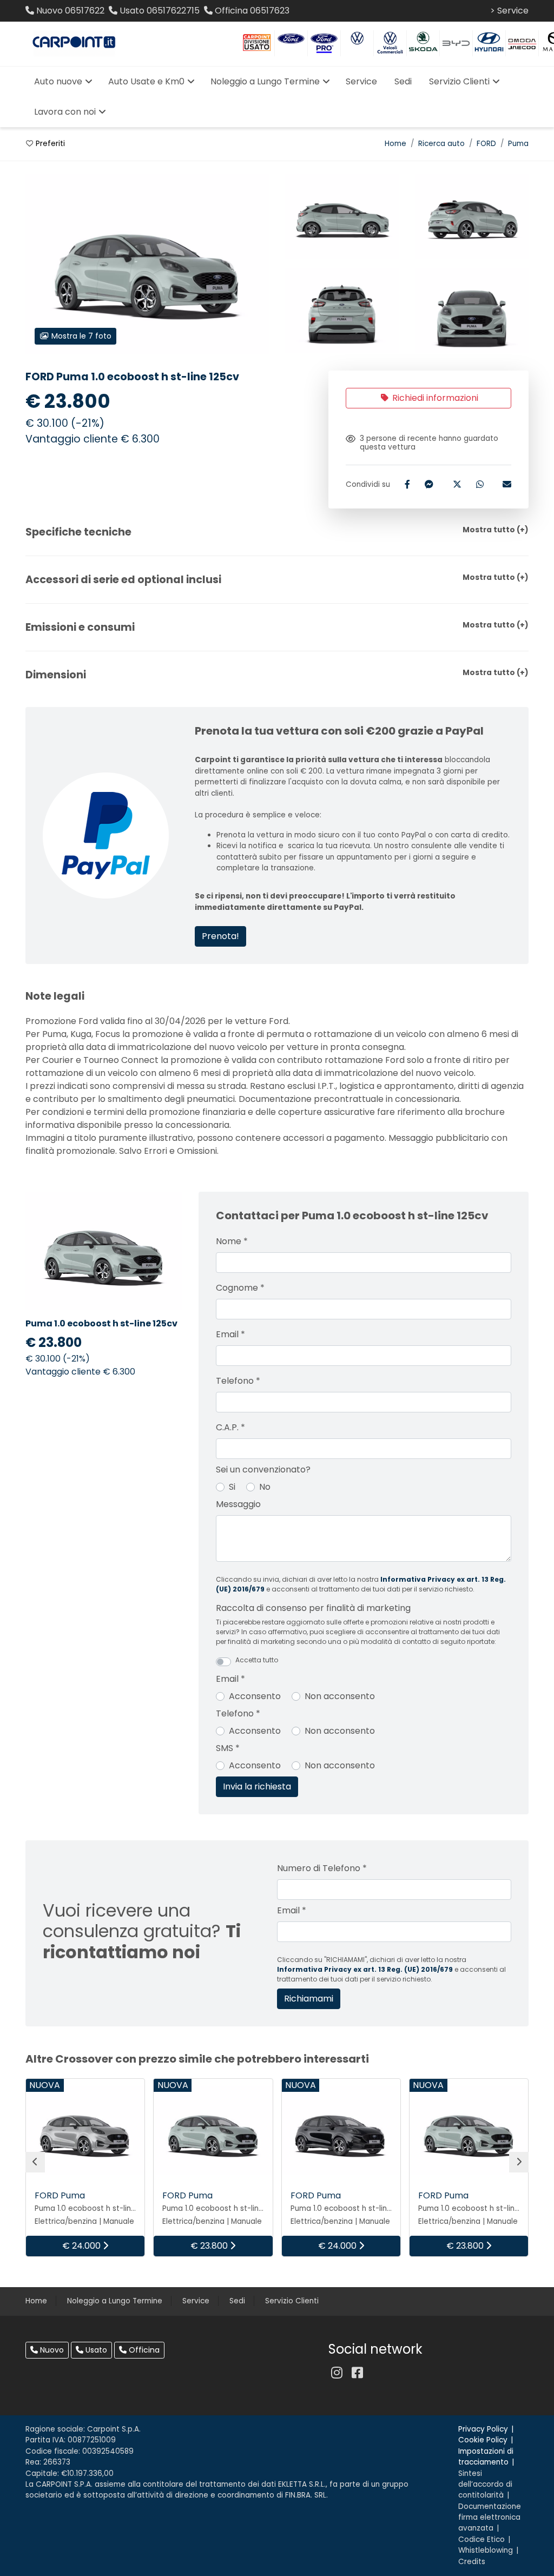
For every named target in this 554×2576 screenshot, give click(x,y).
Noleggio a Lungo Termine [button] (265, 81)
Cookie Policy (483, 2440)
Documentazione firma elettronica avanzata (490, 2518)
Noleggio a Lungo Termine (115, 2301)
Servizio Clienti (292, 2301)
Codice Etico (482, 2539)
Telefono (238, 1381)
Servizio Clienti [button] (459, 81)
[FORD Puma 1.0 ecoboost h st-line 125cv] (342, 217)
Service (196, 2301)
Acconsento (255, 1696)
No (265, 1487)
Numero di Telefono (322, 1868)
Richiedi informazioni (434, 398)
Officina (143, 2350)
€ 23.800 (210, 2246)
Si (232, 1487)
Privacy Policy (483, 2429)
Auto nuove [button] (58, 81)
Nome (232, 1241)
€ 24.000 (83, 2246)
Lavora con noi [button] (65, 112)
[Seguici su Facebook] (357, 2373)
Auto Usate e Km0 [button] (146, 81)
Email (230, 1334)
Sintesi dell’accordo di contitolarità (485, 2485)
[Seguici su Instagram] (337, 2373)
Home (395, 144)
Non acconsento (340, 1696)
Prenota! (220, 936)
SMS (228, 1748)
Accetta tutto (257, 1660)
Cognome (240, 1288)
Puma (518, 144)
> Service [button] (509, 11)
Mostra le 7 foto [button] (80, 336)
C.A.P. (230, 1427)
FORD (486, 144)
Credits (472, 2562)
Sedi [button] (403, 81)
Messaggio (238, 1504)
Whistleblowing (486, 2550)
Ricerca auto (441, 144)
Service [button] (361, 81)
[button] (277, 532)
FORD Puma (60, 2195)
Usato (95, 2350)
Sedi (237, 2301)
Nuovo (51, 2350)
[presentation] (35, 2162)
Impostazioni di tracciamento (486, 2457)
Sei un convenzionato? (263, 1469)
